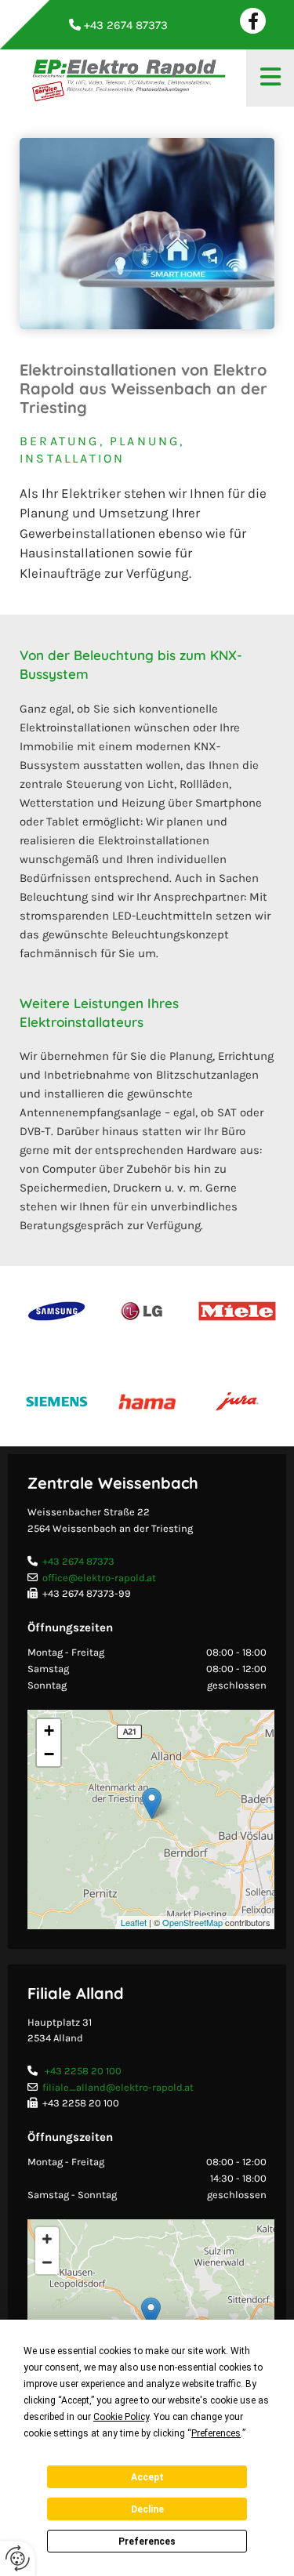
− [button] (49, 1754)
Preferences (147, 2542)
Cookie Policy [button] (121, 2417)
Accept (147, 2477)
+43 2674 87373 (78, 1561)
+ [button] (49, 1731)
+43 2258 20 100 (83, 2071)
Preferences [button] (216, 2433)
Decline (147, 2509)
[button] (270, 78)
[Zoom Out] (47, 2262)
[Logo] (127, 78)
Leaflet (134, 1922)
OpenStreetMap (192, 1922)
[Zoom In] (47, 2239)
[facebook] (253, 21)
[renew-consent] (18, 2558)
